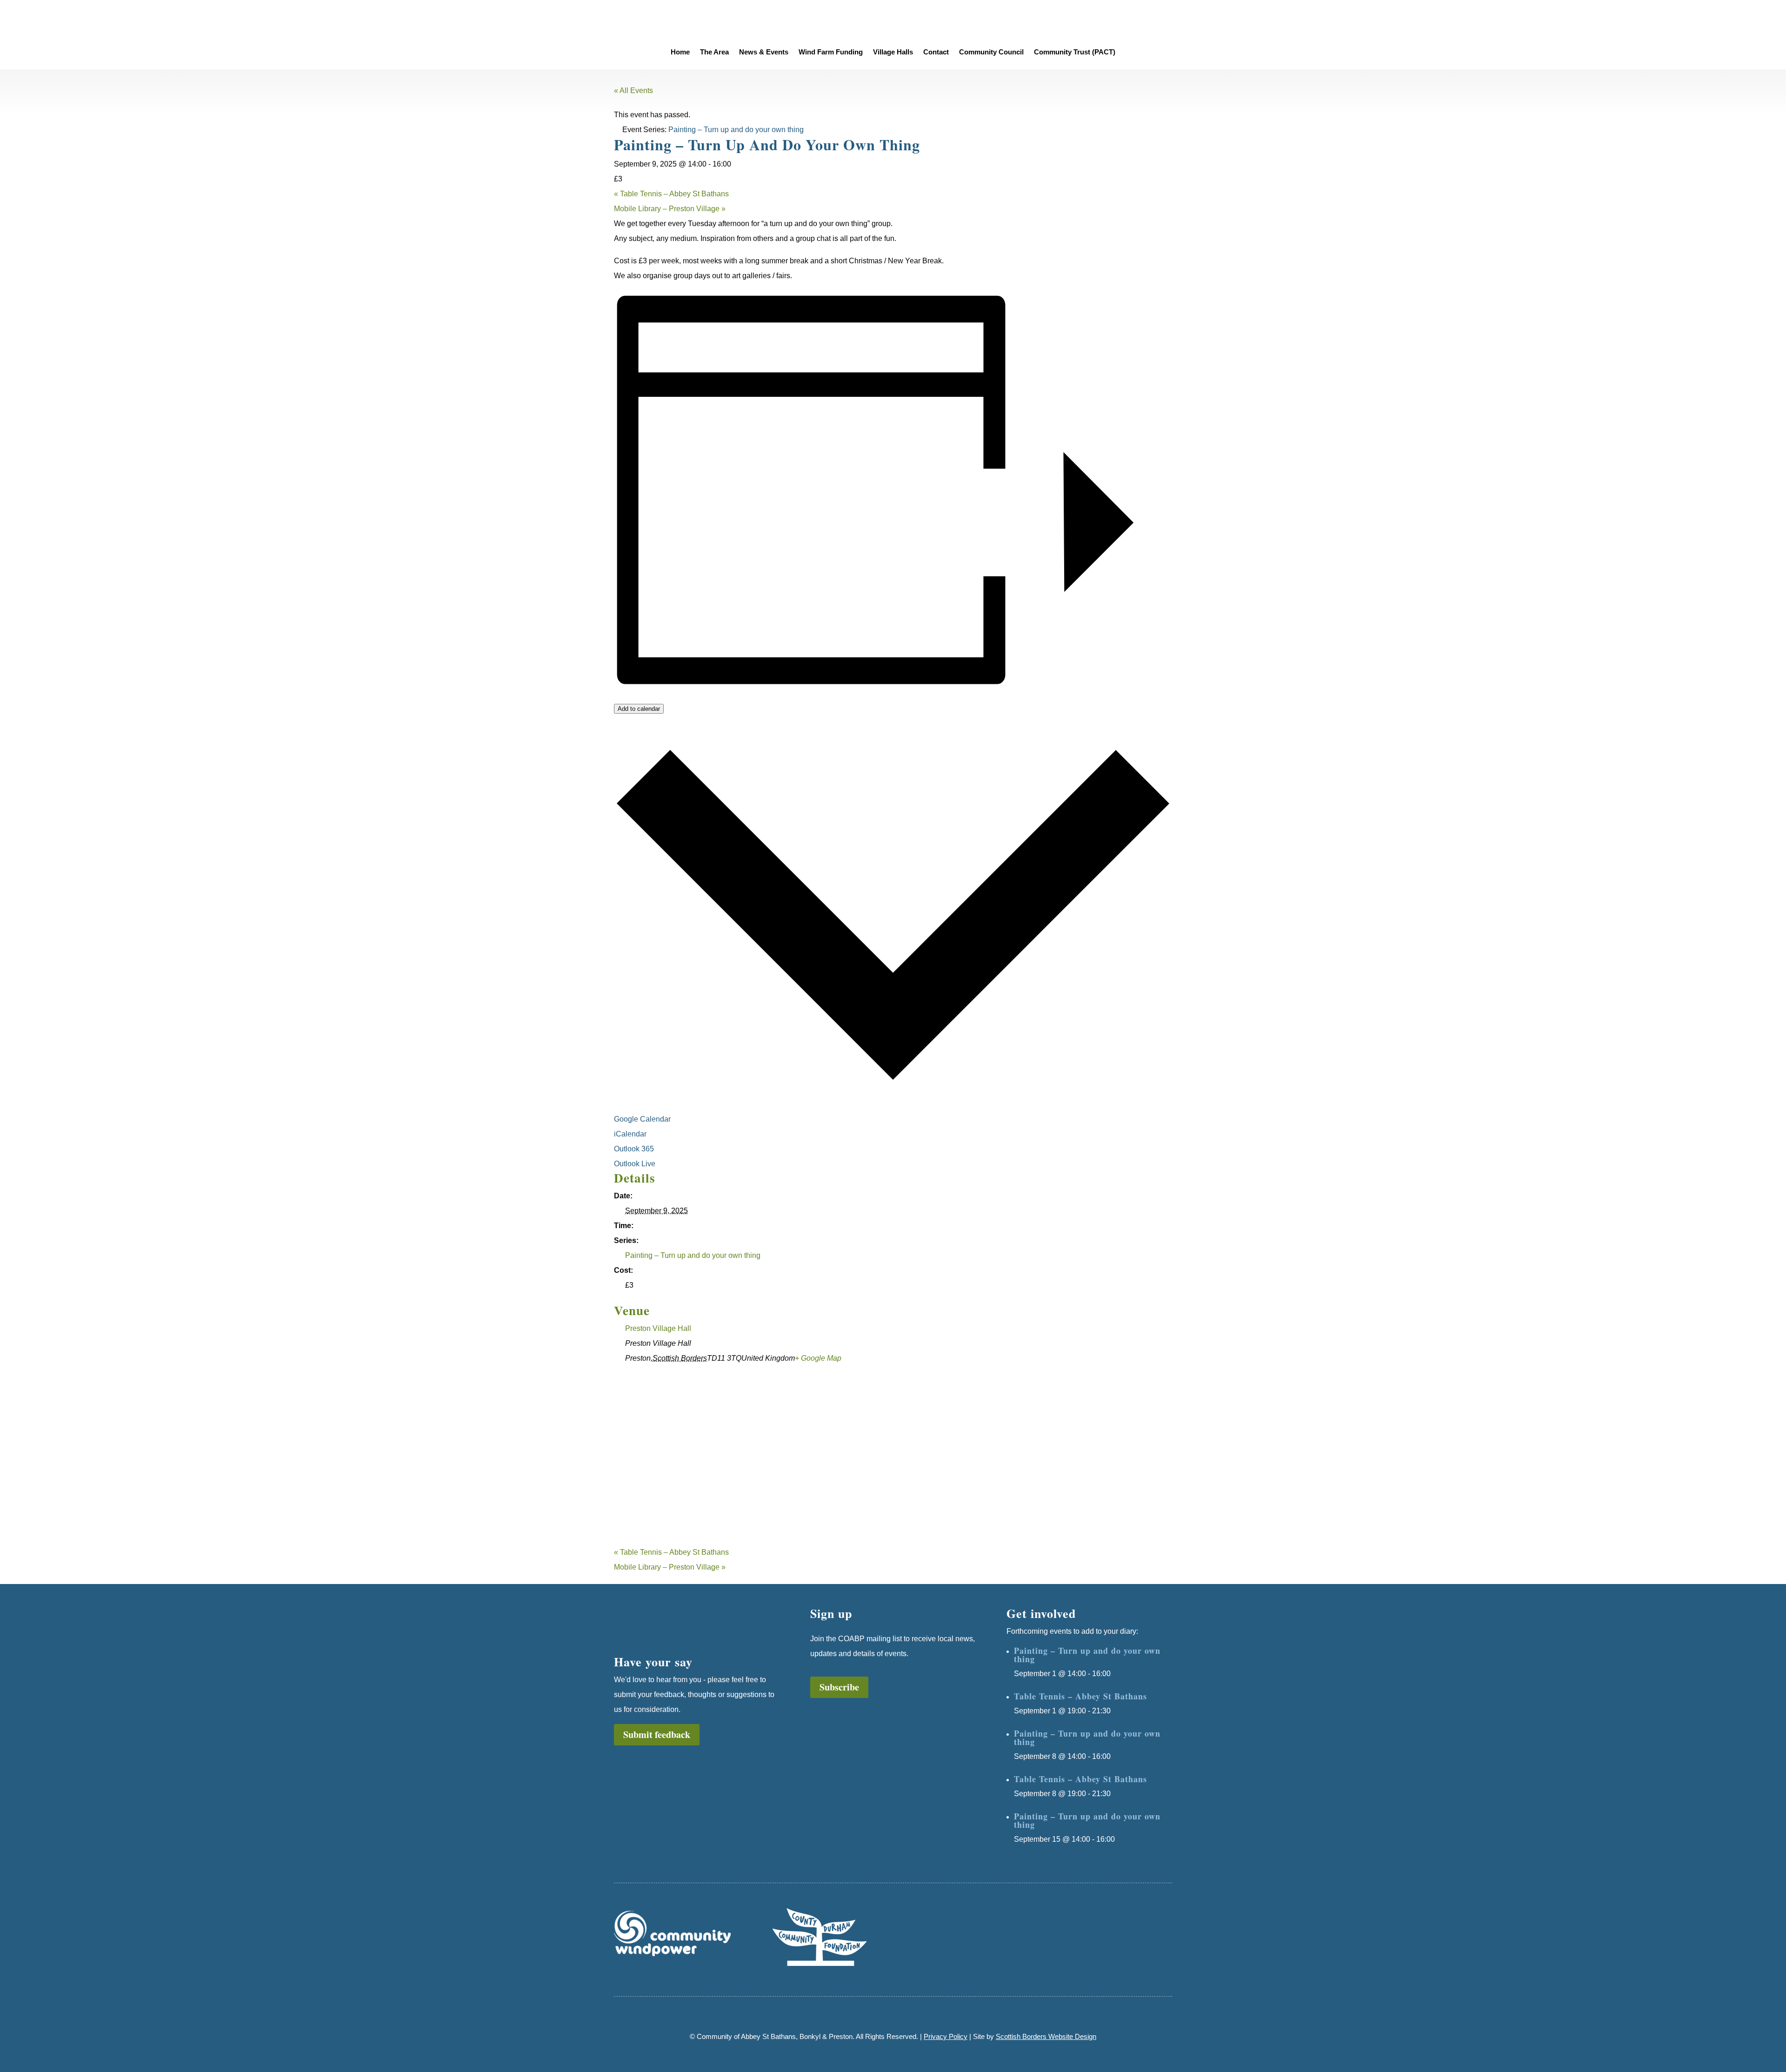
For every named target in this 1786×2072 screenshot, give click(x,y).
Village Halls (893, 52)
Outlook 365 (635, 1149)
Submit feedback (657, 1734)
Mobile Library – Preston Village (670, 209)
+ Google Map (818, 1358)
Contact (936, 52)
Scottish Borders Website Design (1046, 2036)
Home (680, 52)
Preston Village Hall (658, 1328)
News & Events (764, 52)
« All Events (633, 90)
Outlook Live (636, 1164)
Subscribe (839, 1687)
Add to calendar (639, 709)
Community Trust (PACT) (1075, 52)
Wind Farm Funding (831, 52)
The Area (714, 52)
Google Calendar (643, 1119)
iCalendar (631, 1134)
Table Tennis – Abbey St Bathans (671, 194)
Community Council (991, 52)
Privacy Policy (946, 2036)
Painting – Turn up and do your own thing (693, 1255)
